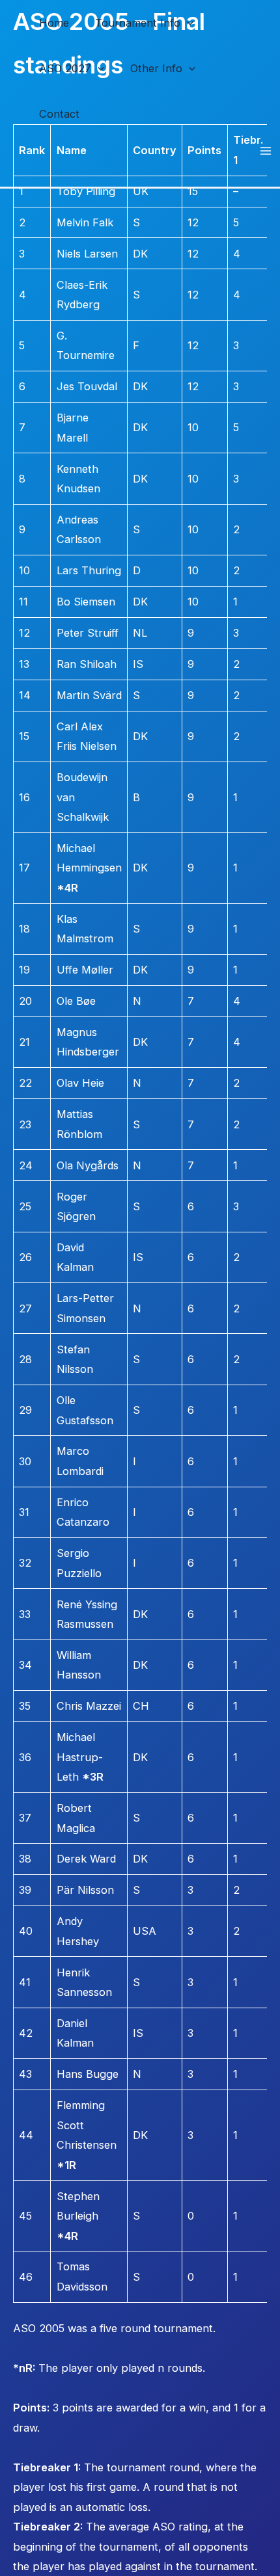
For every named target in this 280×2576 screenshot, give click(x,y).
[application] (187, 23)
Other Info (156, 68)
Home (54, 23)
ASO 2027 (65, 68)
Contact (59, 114)
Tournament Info (138, 23)
